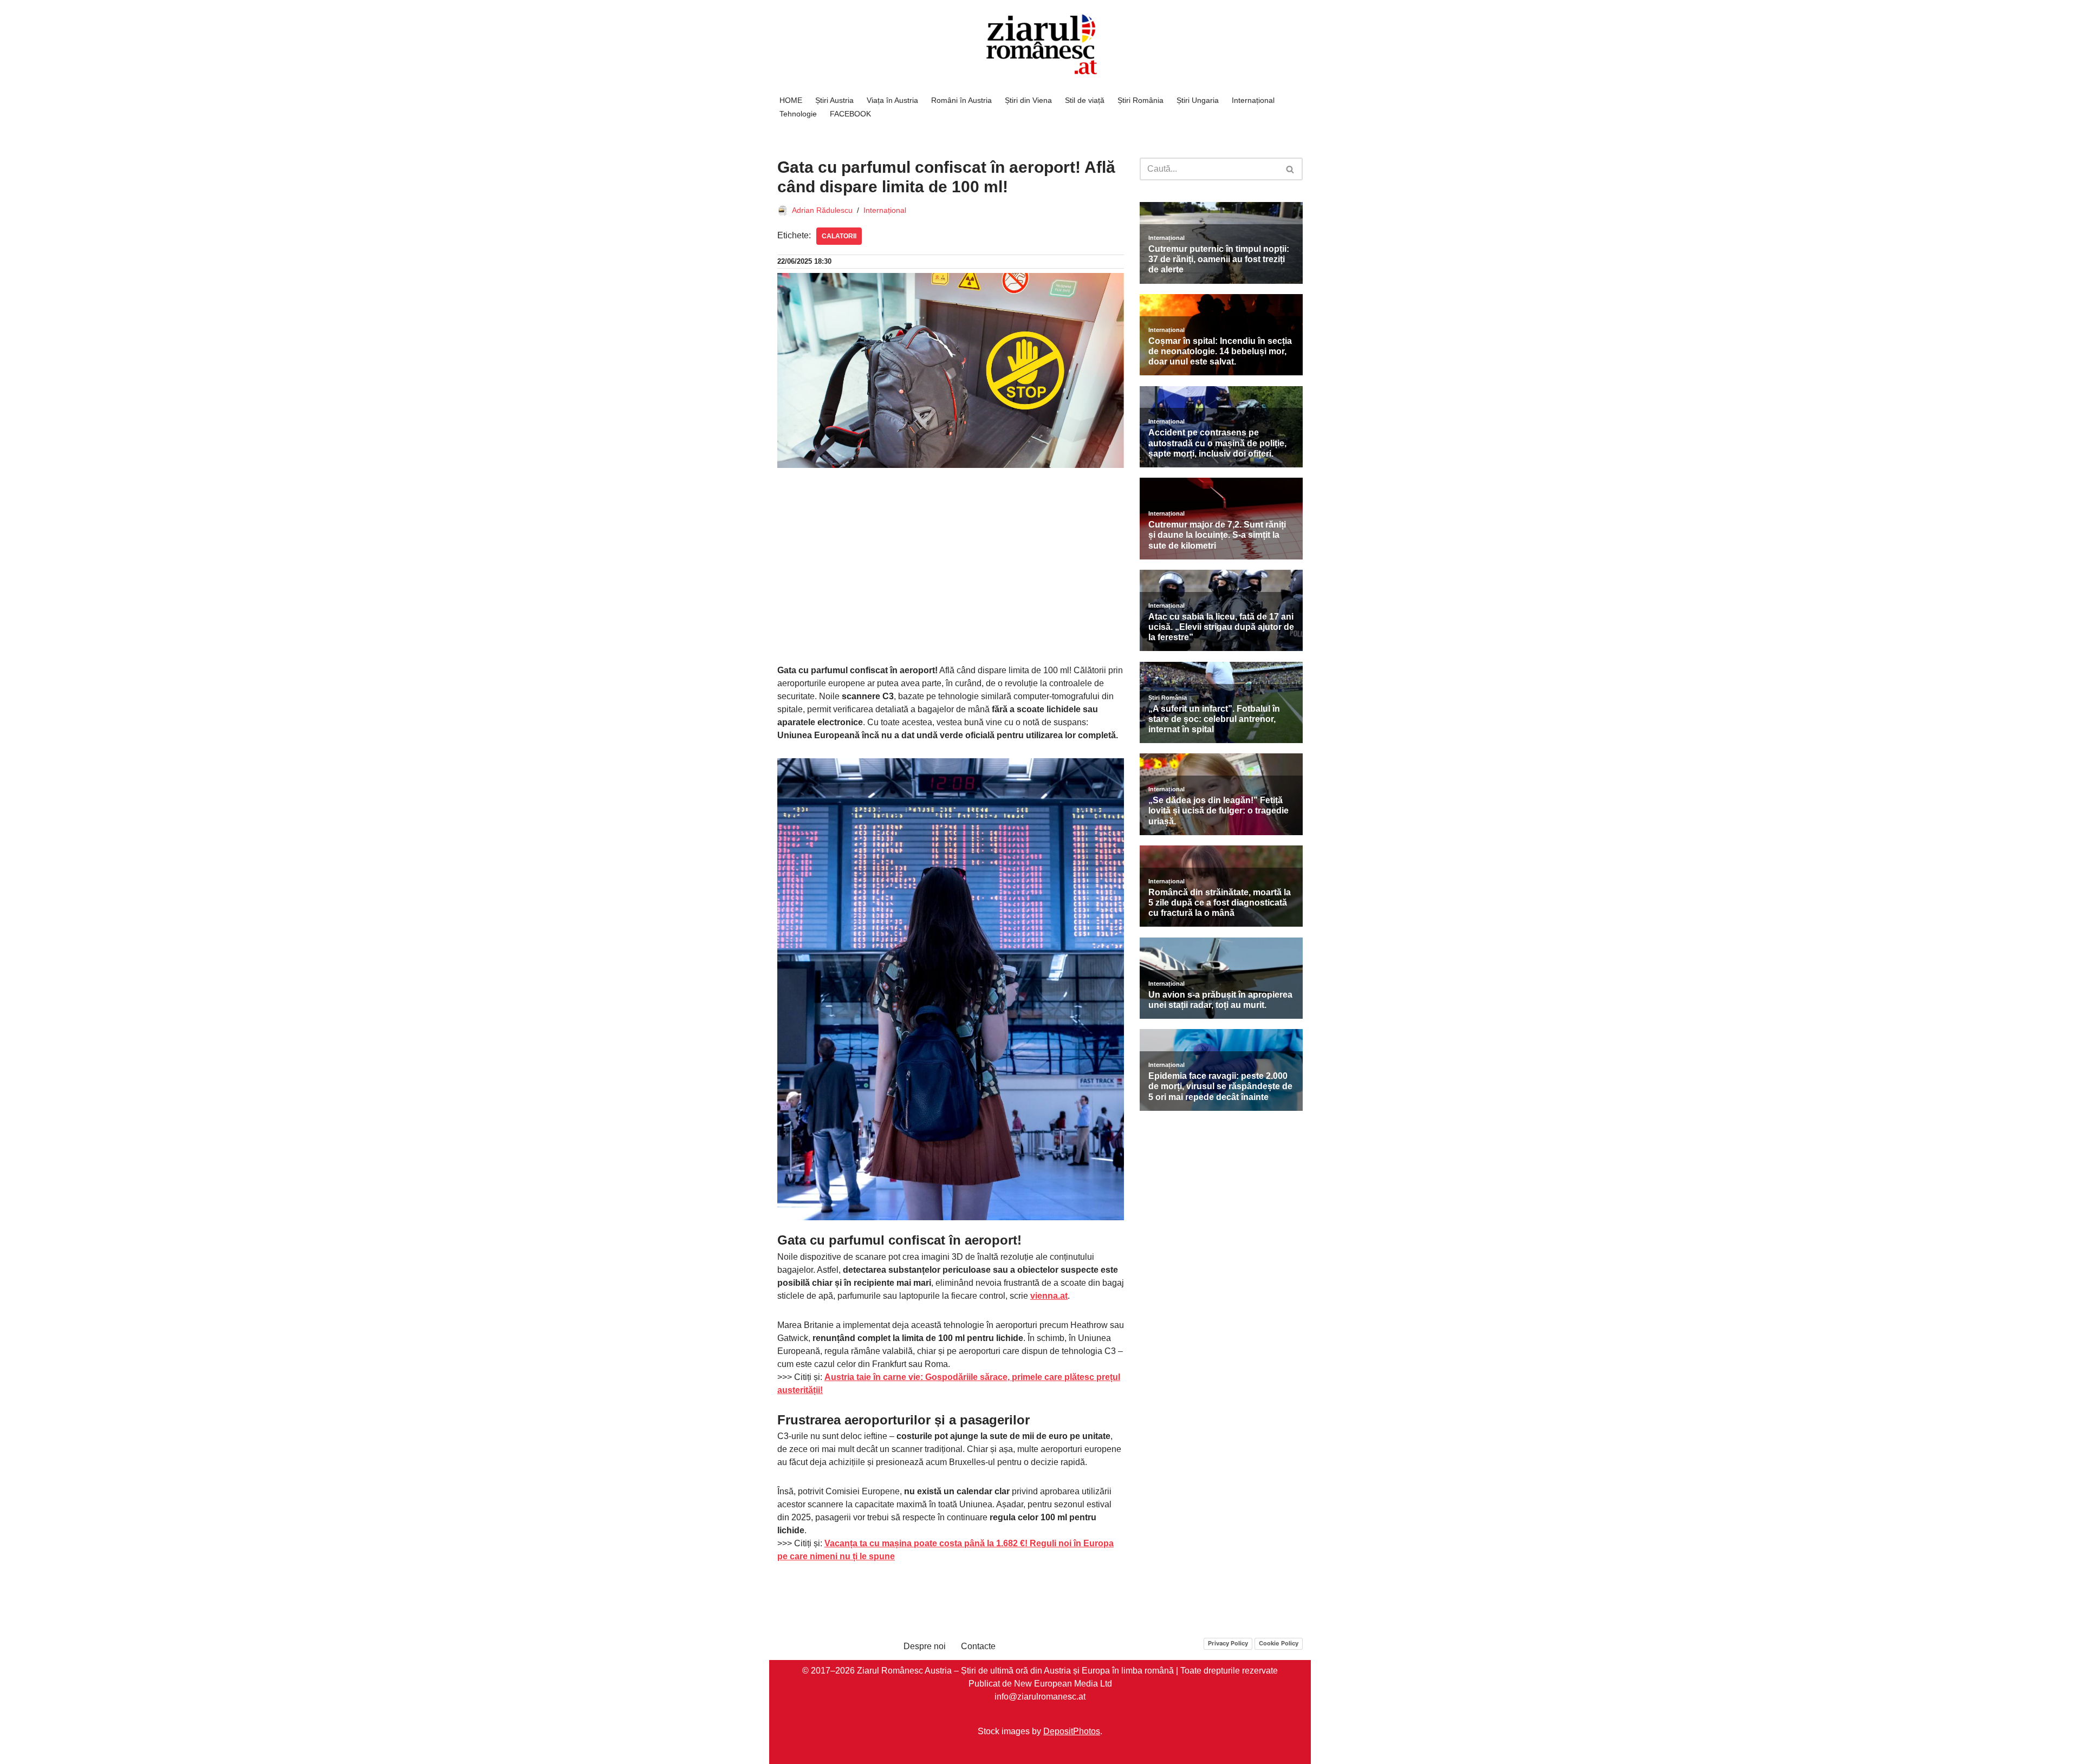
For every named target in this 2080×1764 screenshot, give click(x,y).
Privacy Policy (1228, 1643)
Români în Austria (961, 100)
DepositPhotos (1072, 1731)
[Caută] (1291, 169)
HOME (791, 100)
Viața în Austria (892, 100)
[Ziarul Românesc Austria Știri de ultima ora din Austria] (1040, 45)
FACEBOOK (850, 114)
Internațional (1253, 100)
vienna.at (1049, 1296)
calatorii (839, 236)
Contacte (978, 1646)
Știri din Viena (1028, 100)
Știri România (1140, 100)
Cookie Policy (1279, 1643)
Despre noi (925, 1646)
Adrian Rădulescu (822, 210)
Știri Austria (834, 100)
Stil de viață (1085, 100)
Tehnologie (798, 114)
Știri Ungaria (1198, 100)
